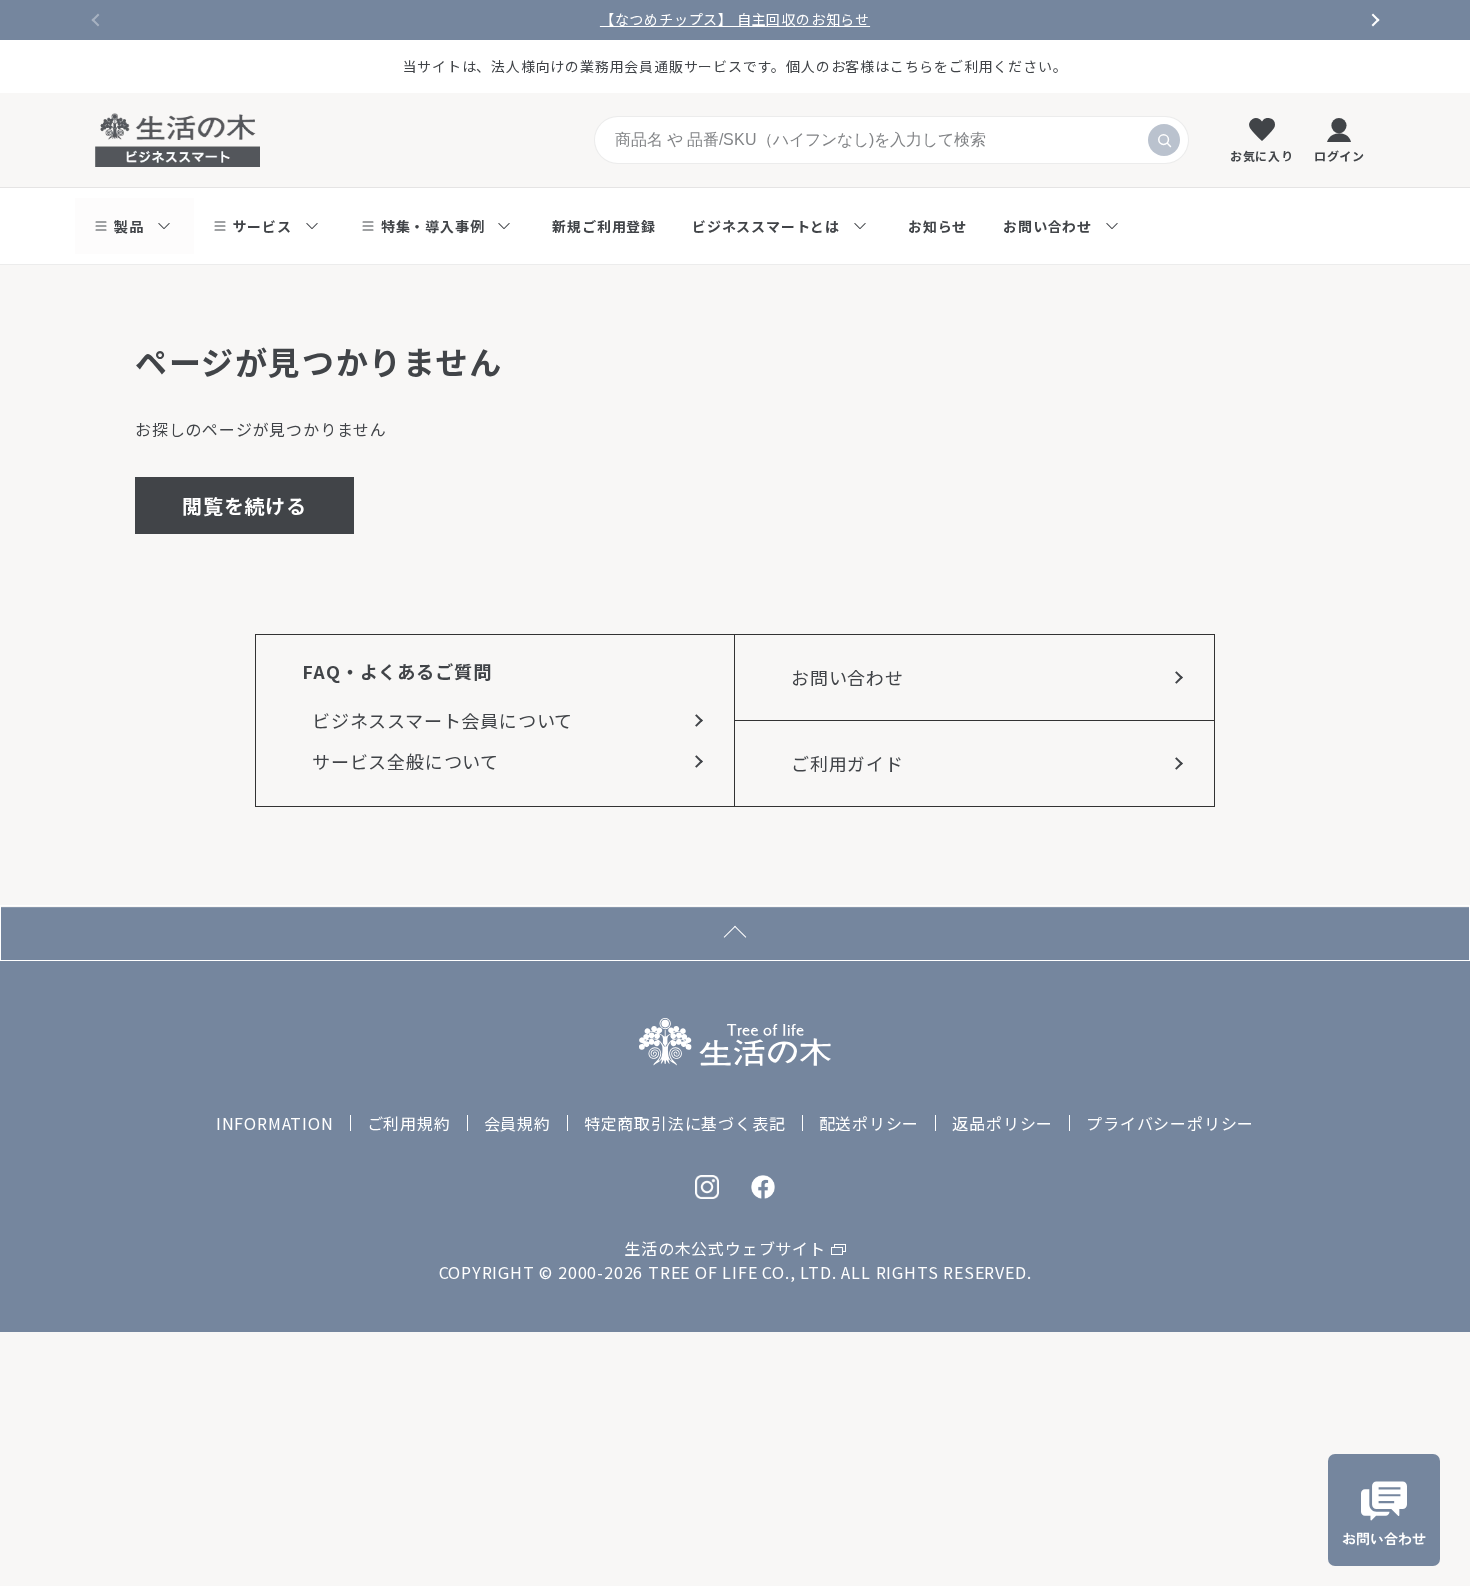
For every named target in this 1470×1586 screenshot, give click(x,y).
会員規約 (517, 1123)
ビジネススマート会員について (442, 720)
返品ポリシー (1002, 1123)
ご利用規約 (409, 1123)
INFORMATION (275, 1123)
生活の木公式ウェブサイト (725, 1248)
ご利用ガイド (847, 763)
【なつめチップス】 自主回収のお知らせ (735, 19)
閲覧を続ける (244, 505)
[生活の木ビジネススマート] (177, 140)
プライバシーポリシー (1170, 1123)
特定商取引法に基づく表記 (685, 1123)
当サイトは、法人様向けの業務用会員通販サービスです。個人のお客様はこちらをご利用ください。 (735, 66)
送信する (1164, 140)
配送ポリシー (869, 1123)
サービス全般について (405, 761)
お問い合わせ (847, 677)
